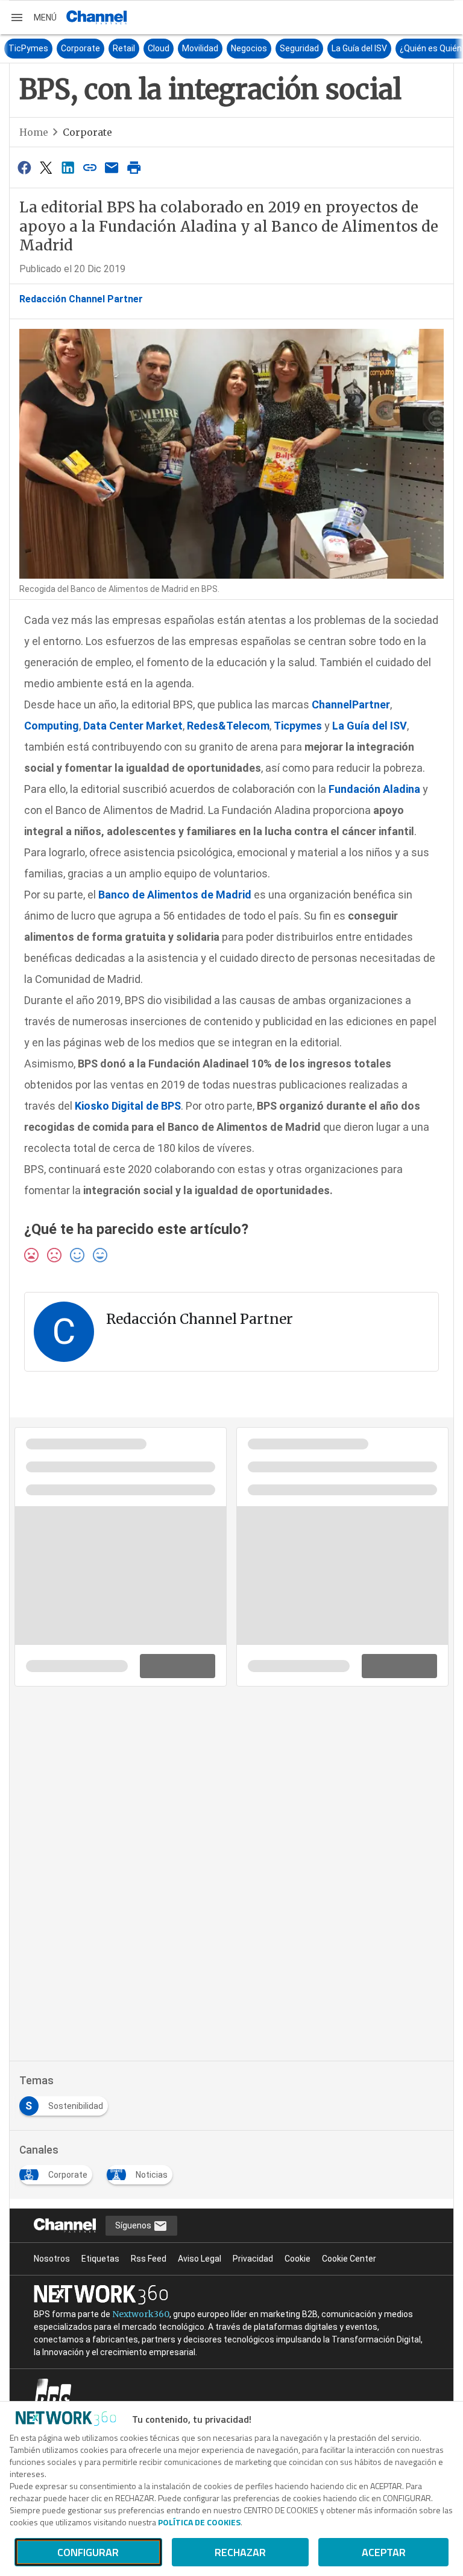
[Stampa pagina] (134, 167)
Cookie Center (349, 2259)
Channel (332, 704)
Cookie (298, 2259)
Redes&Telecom (228, 726)
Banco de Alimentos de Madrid (175, 895)
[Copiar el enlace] (90, 167)
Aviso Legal (200, 2259)
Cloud (143, 48)
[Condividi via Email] (112, 167)
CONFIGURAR (88, 2552)
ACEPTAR (384, 2552)
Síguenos (134, 2225)
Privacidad (253, 2259)
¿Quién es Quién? (417, 48)
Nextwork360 (141, 2314)
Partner (371, 704)
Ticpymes (298, 726)
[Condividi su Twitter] (46, 167)
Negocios (233, 48)
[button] (33, 17)
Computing (52, 726)
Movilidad (184, 48)
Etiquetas (100, 2259)
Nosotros (52, 2259)
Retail (108, 48)
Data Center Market (133, 726)
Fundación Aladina (374, 789)
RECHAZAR (240, 2552)
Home (34, 132)
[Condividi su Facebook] (24, 167)
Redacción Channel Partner (81, 299)
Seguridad (284, 48)
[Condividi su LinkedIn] (68, 167)
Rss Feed (149, 2259)
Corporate (65, 48)
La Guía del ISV (344, 48)
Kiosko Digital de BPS (128, 1106)
